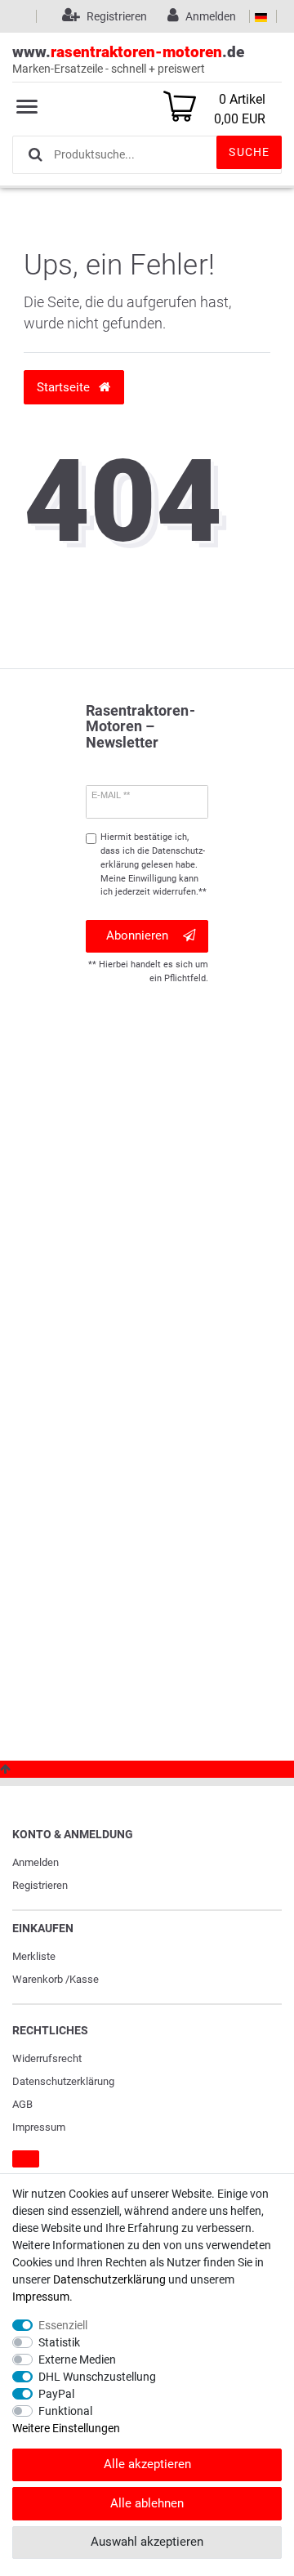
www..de (128, 59)
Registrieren (40, 1885)
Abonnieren (137, 935)
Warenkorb (38, 1979)
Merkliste (34, 1956)
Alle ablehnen (147, 2503)
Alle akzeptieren (147, 2464)
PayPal (56, 2394)
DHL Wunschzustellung (97, 2377)
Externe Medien (77, 2359)
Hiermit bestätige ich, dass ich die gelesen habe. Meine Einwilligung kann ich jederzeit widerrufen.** (154, 864)
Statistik (59, 2342)
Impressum (39, 2127)
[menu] (27, 106)
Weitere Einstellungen (66, 2428)
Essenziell (63, 2325)
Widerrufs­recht (47, 2058)
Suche (249, 152)
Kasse (84, 1979)
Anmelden (36, 1862)
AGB (22, 2104)
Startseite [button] (65, 387)
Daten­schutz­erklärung (63, 2081)
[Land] (261, 16)
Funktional (65, 2411)
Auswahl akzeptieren (147, 2542)
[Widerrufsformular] (26, 2159)
